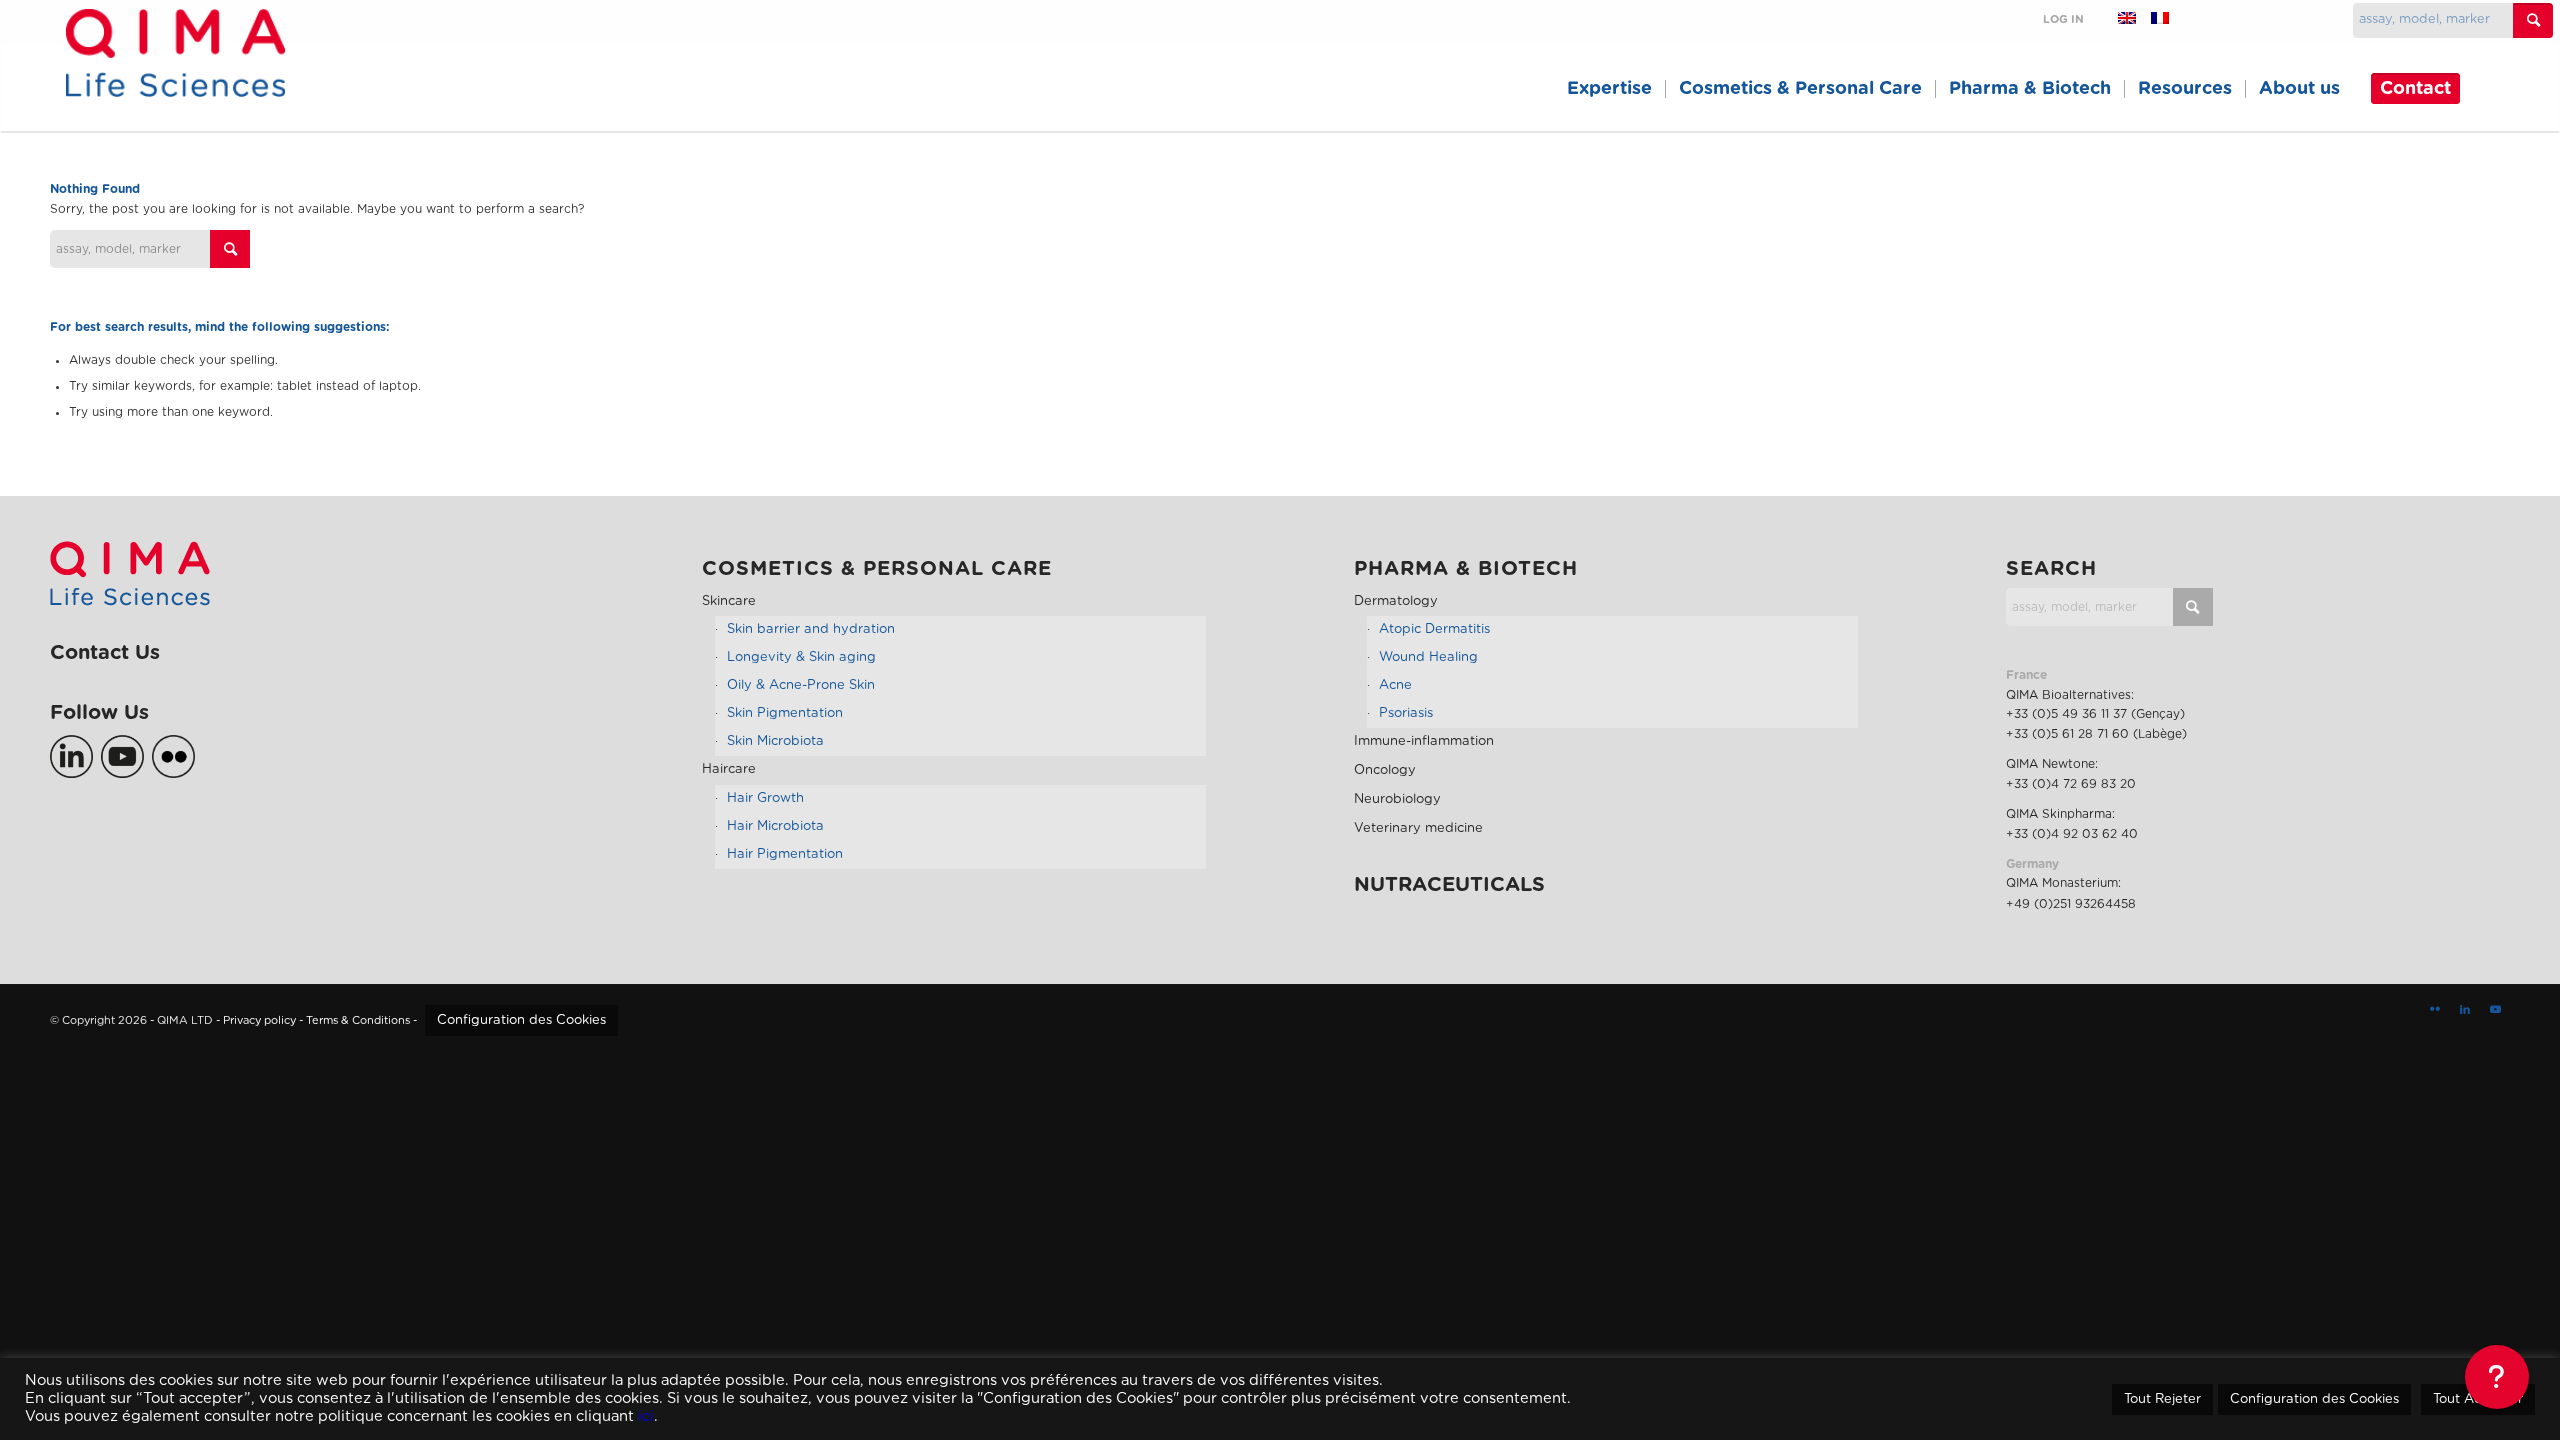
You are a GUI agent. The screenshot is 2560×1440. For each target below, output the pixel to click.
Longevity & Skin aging (801, 657)
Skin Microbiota (775, 741)
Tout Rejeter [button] (2162, 1399)
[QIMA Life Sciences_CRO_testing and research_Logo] (175, 75)
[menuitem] (1609, 89)
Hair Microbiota (775, 826)
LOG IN (2063, 19)
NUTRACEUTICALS (1449, 885)
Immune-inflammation (1424, 741)
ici (646, 1416)
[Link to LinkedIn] (2465, 1010)
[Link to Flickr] (2435, 1010)
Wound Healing (1428, 657)
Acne (1395, 685)
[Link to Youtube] (2495, 1010)
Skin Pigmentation (785, 713)
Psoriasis (1406, 713)
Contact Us (105, 653)
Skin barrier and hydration (811, 629)
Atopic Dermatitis (1434, 629)
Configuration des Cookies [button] (521, 1020)
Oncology (1385, 770)
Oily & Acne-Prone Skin (801, 685)
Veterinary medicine (1418, 828)
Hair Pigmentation (785, 854)
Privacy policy (259, 1020)
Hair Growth (765, 798)
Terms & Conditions (358, 1020)
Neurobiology (1397, 799)
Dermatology (1396, 601)
